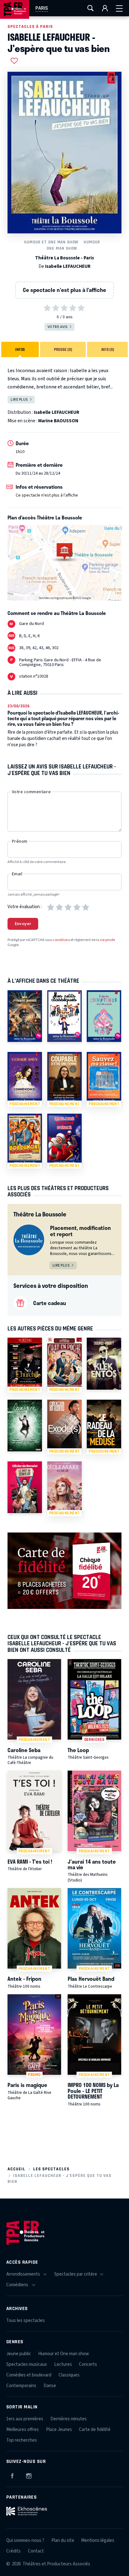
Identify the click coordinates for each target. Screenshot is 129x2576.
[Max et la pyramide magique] (25, 1016)
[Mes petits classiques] (64, 1016)
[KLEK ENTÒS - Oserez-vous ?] (104, 1363)
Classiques (69, 2375)
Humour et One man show (51, 242)
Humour (92, 242)
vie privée (107, 940)
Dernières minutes (69, 2419)
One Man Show (62, 248)
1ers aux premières (25, 2419)
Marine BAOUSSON (58, 421)
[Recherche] (90, 8)
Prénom (20, 841)
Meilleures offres (23, 2430)
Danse (50, 2386)
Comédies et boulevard (29, 2375)
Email (17, 874)
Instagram (29, 2475)
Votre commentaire (31, 792)
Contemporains (21, 2386)
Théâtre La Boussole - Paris (64, 258)
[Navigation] (119, 8)
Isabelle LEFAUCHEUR (68, 266)
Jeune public (19, 2354)
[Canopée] (25, 1426)
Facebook (12, 2475)
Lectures (63, 2364)
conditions (61, 940)
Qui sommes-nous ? (25, 2540)
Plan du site (63, 2540)
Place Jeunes (59, 2430)
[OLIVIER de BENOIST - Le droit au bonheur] (25, 1487)
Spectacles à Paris (30, 26)
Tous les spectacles (26, 2321)
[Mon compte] (105, 8)
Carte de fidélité (95, 2430)
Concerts (88, 2364)
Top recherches (22, 2440)
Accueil (16, 2169)
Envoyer (23, 924)
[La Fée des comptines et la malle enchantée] (104, 1016)
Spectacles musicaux (27, 2364)
